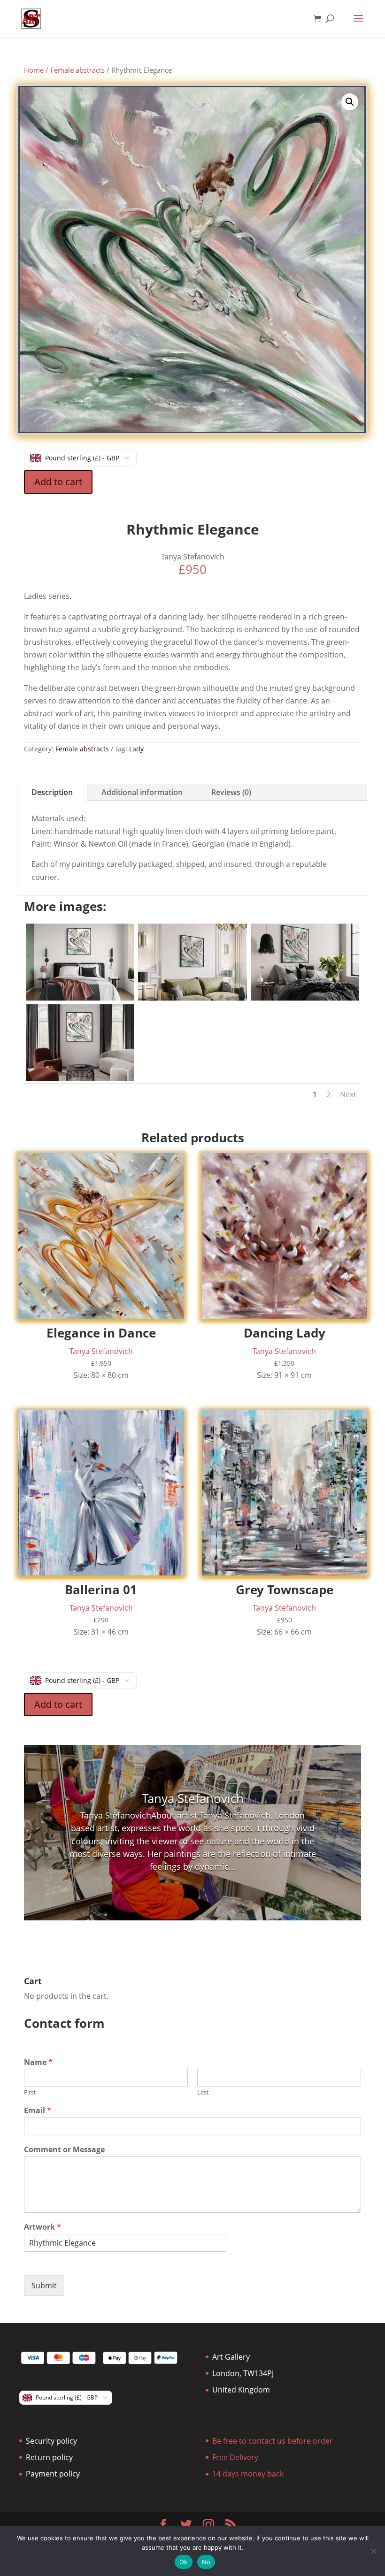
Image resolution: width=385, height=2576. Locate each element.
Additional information (142, 792)
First (30, 2092)
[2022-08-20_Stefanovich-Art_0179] (305, 998)
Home (34, 70)
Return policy (49, 2457)
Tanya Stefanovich (193, 1798)
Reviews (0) (231, 792)
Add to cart (58, 482)
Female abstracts (77, 70)
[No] (373, 2551)
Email (38, 2111)
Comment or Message (64, 2150)
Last (203, 2092)
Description (52, 792)
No (206, 2562)
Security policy (51, 2441)
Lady (136, 749)
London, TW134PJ (243, 2373)
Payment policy (53, 2474)
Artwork (42, 2227)
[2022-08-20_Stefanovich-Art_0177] (80, 1078)
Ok (184, 2562)
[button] (350, 102)
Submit (44, 2286)
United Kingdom (241, 2390)
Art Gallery (231, 2357)
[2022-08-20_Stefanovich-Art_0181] (80, 998)
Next (348, 1094)
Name (38, 2062)
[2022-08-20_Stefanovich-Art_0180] (192, 998)
